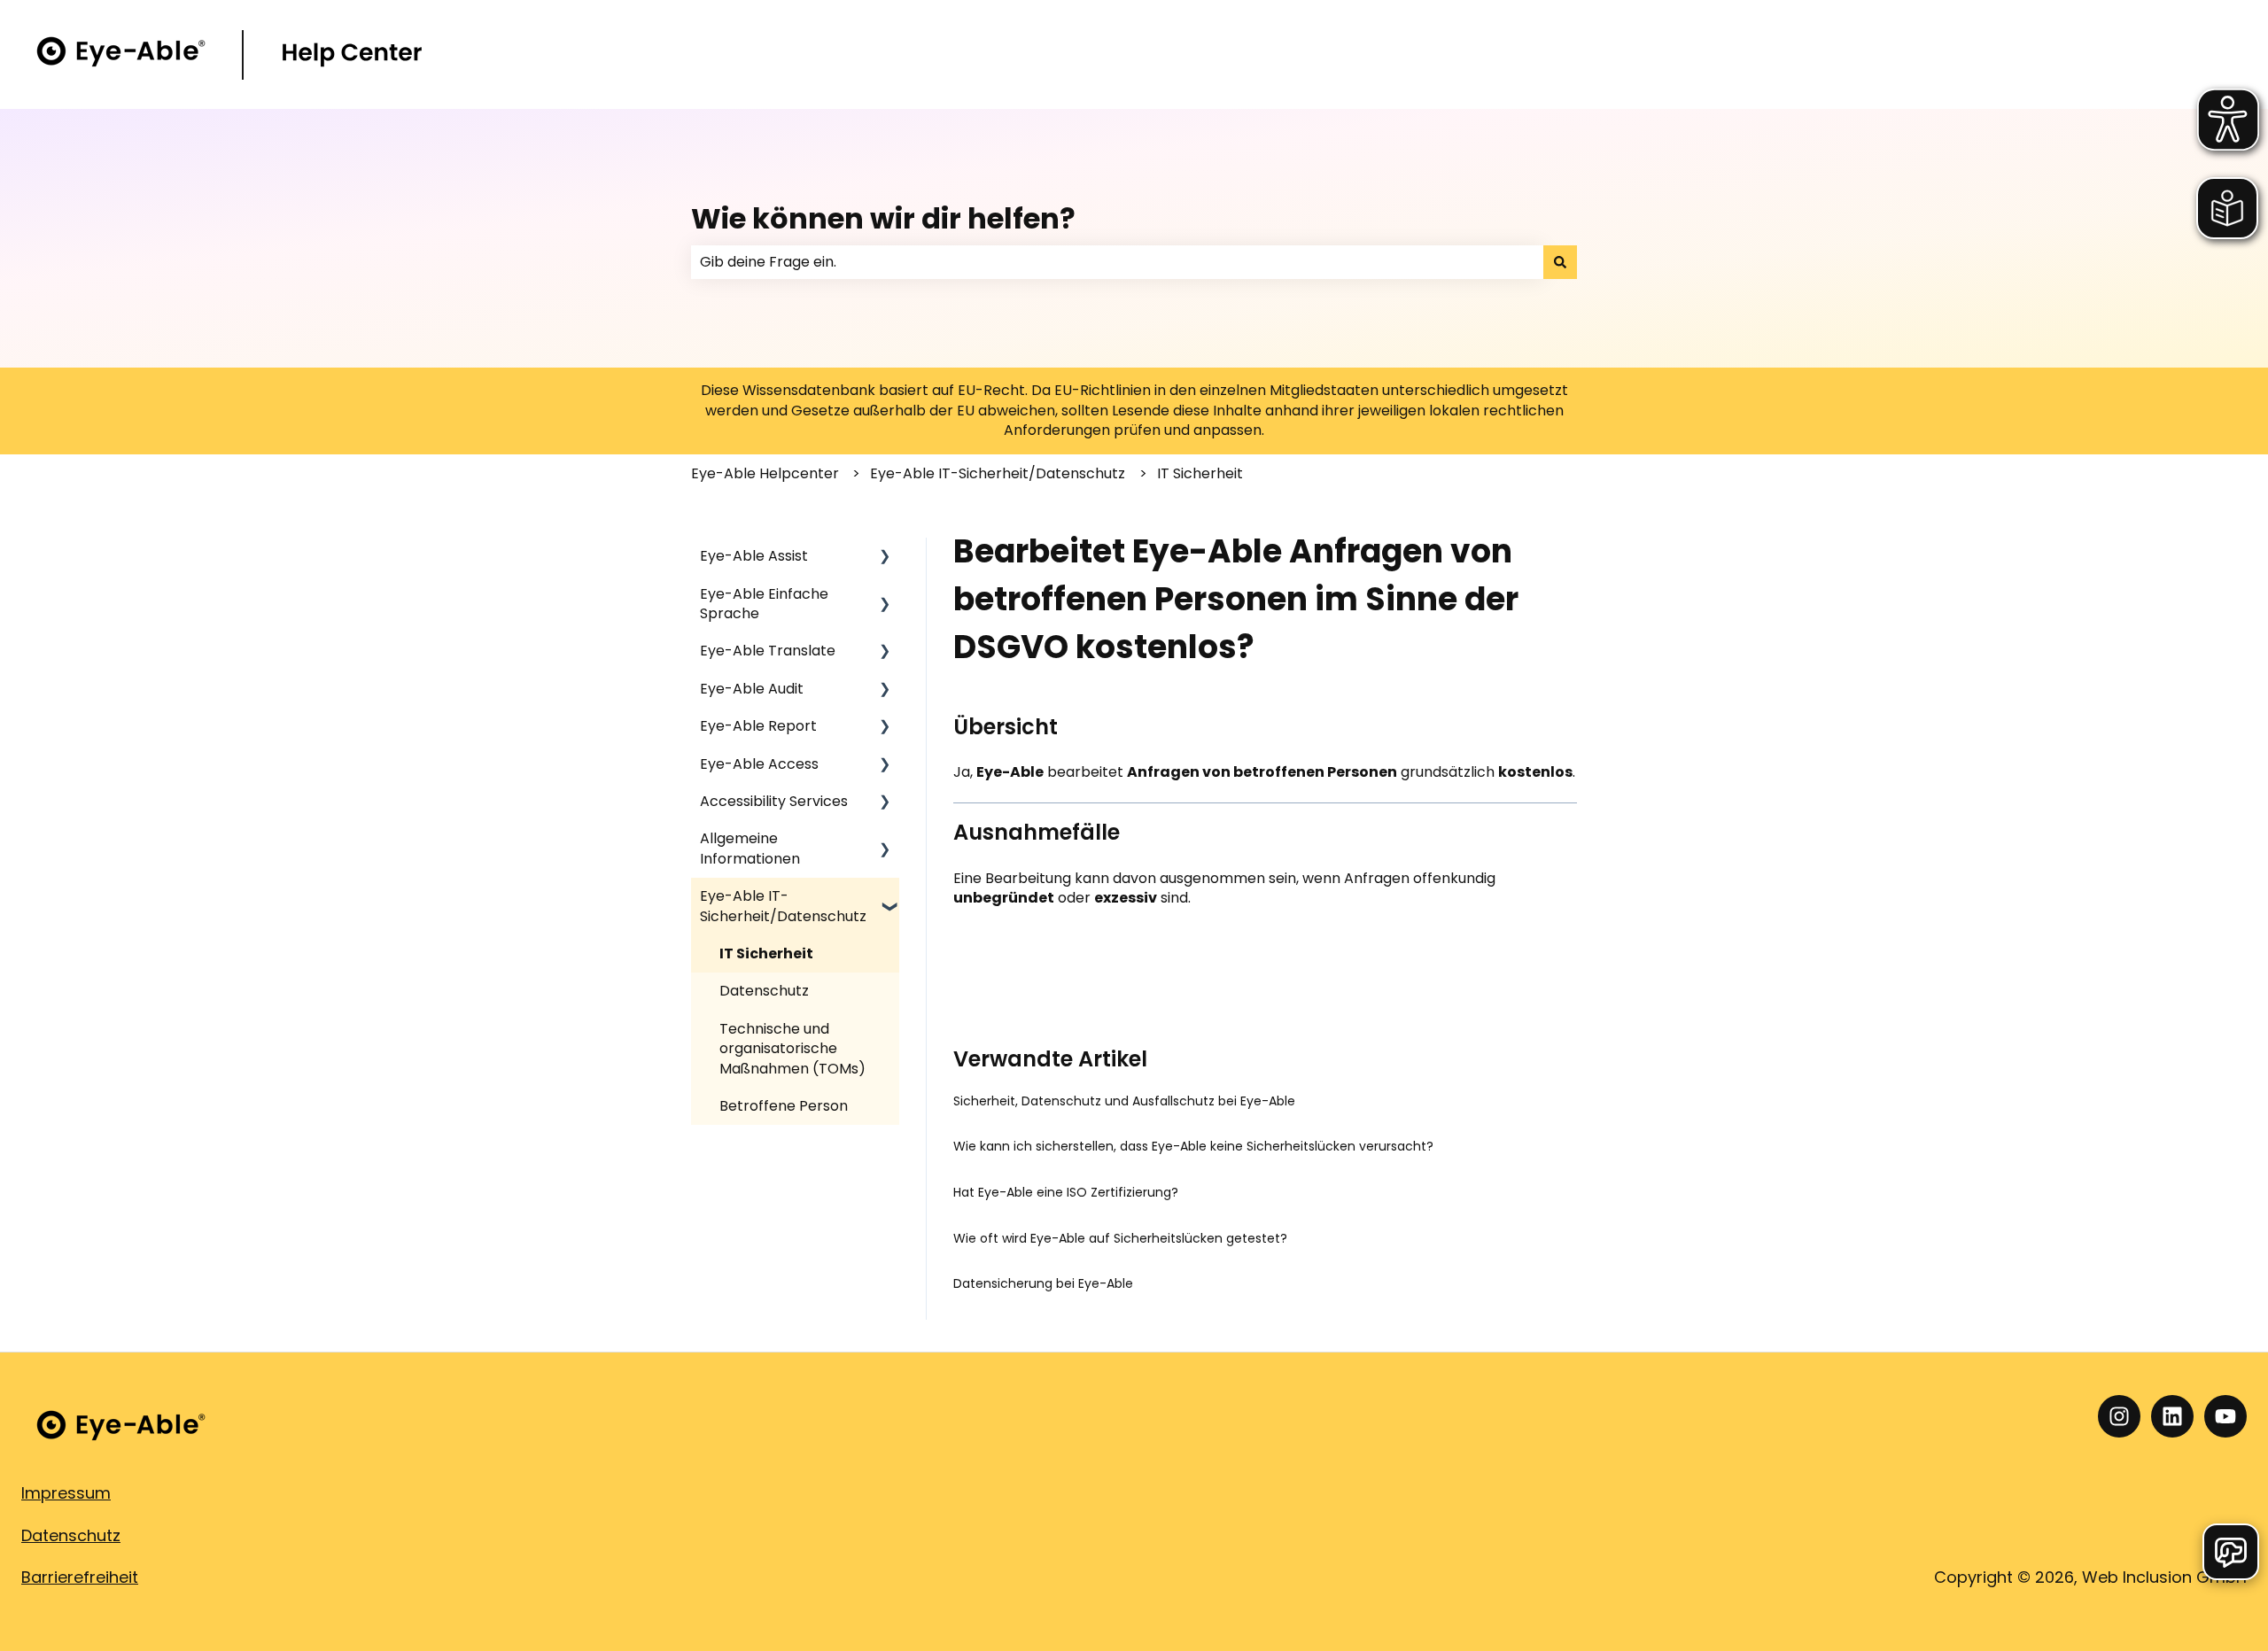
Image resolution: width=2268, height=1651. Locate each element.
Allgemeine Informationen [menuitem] (750, 848)
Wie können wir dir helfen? (883, 218)
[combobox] (1117, 262)
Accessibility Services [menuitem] (774, 801)
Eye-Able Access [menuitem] (759, 764)
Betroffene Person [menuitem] (784, 1106)
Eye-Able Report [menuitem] (758, 726)
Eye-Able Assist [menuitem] (754, 556)
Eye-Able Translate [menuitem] (768, 651)
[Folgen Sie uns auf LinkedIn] (2172, 1416)
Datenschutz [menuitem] (764, 991)
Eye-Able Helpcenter (765, 473)
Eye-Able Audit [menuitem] (752, 689)
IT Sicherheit (1200, 473)
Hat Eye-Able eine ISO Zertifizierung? (1066, 1192)
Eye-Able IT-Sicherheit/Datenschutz (998, 473)
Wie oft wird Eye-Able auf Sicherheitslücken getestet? (1120, 1238)
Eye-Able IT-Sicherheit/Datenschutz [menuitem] (783, 906)
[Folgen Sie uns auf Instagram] (2119, 1416)
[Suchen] (1560, 262)
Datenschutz (71, 1535)
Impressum (66, 1493)
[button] (885, 558)
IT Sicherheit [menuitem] (766, 953)
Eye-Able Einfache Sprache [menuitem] (764, 604)
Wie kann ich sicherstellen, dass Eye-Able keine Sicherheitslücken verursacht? (1193, 1146)
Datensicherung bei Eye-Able (1043, 1283)
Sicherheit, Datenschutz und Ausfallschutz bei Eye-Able (1124, 1101)
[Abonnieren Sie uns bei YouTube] (2225, 1416)
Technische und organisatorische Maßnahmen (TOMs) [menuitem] (792, 1049)
